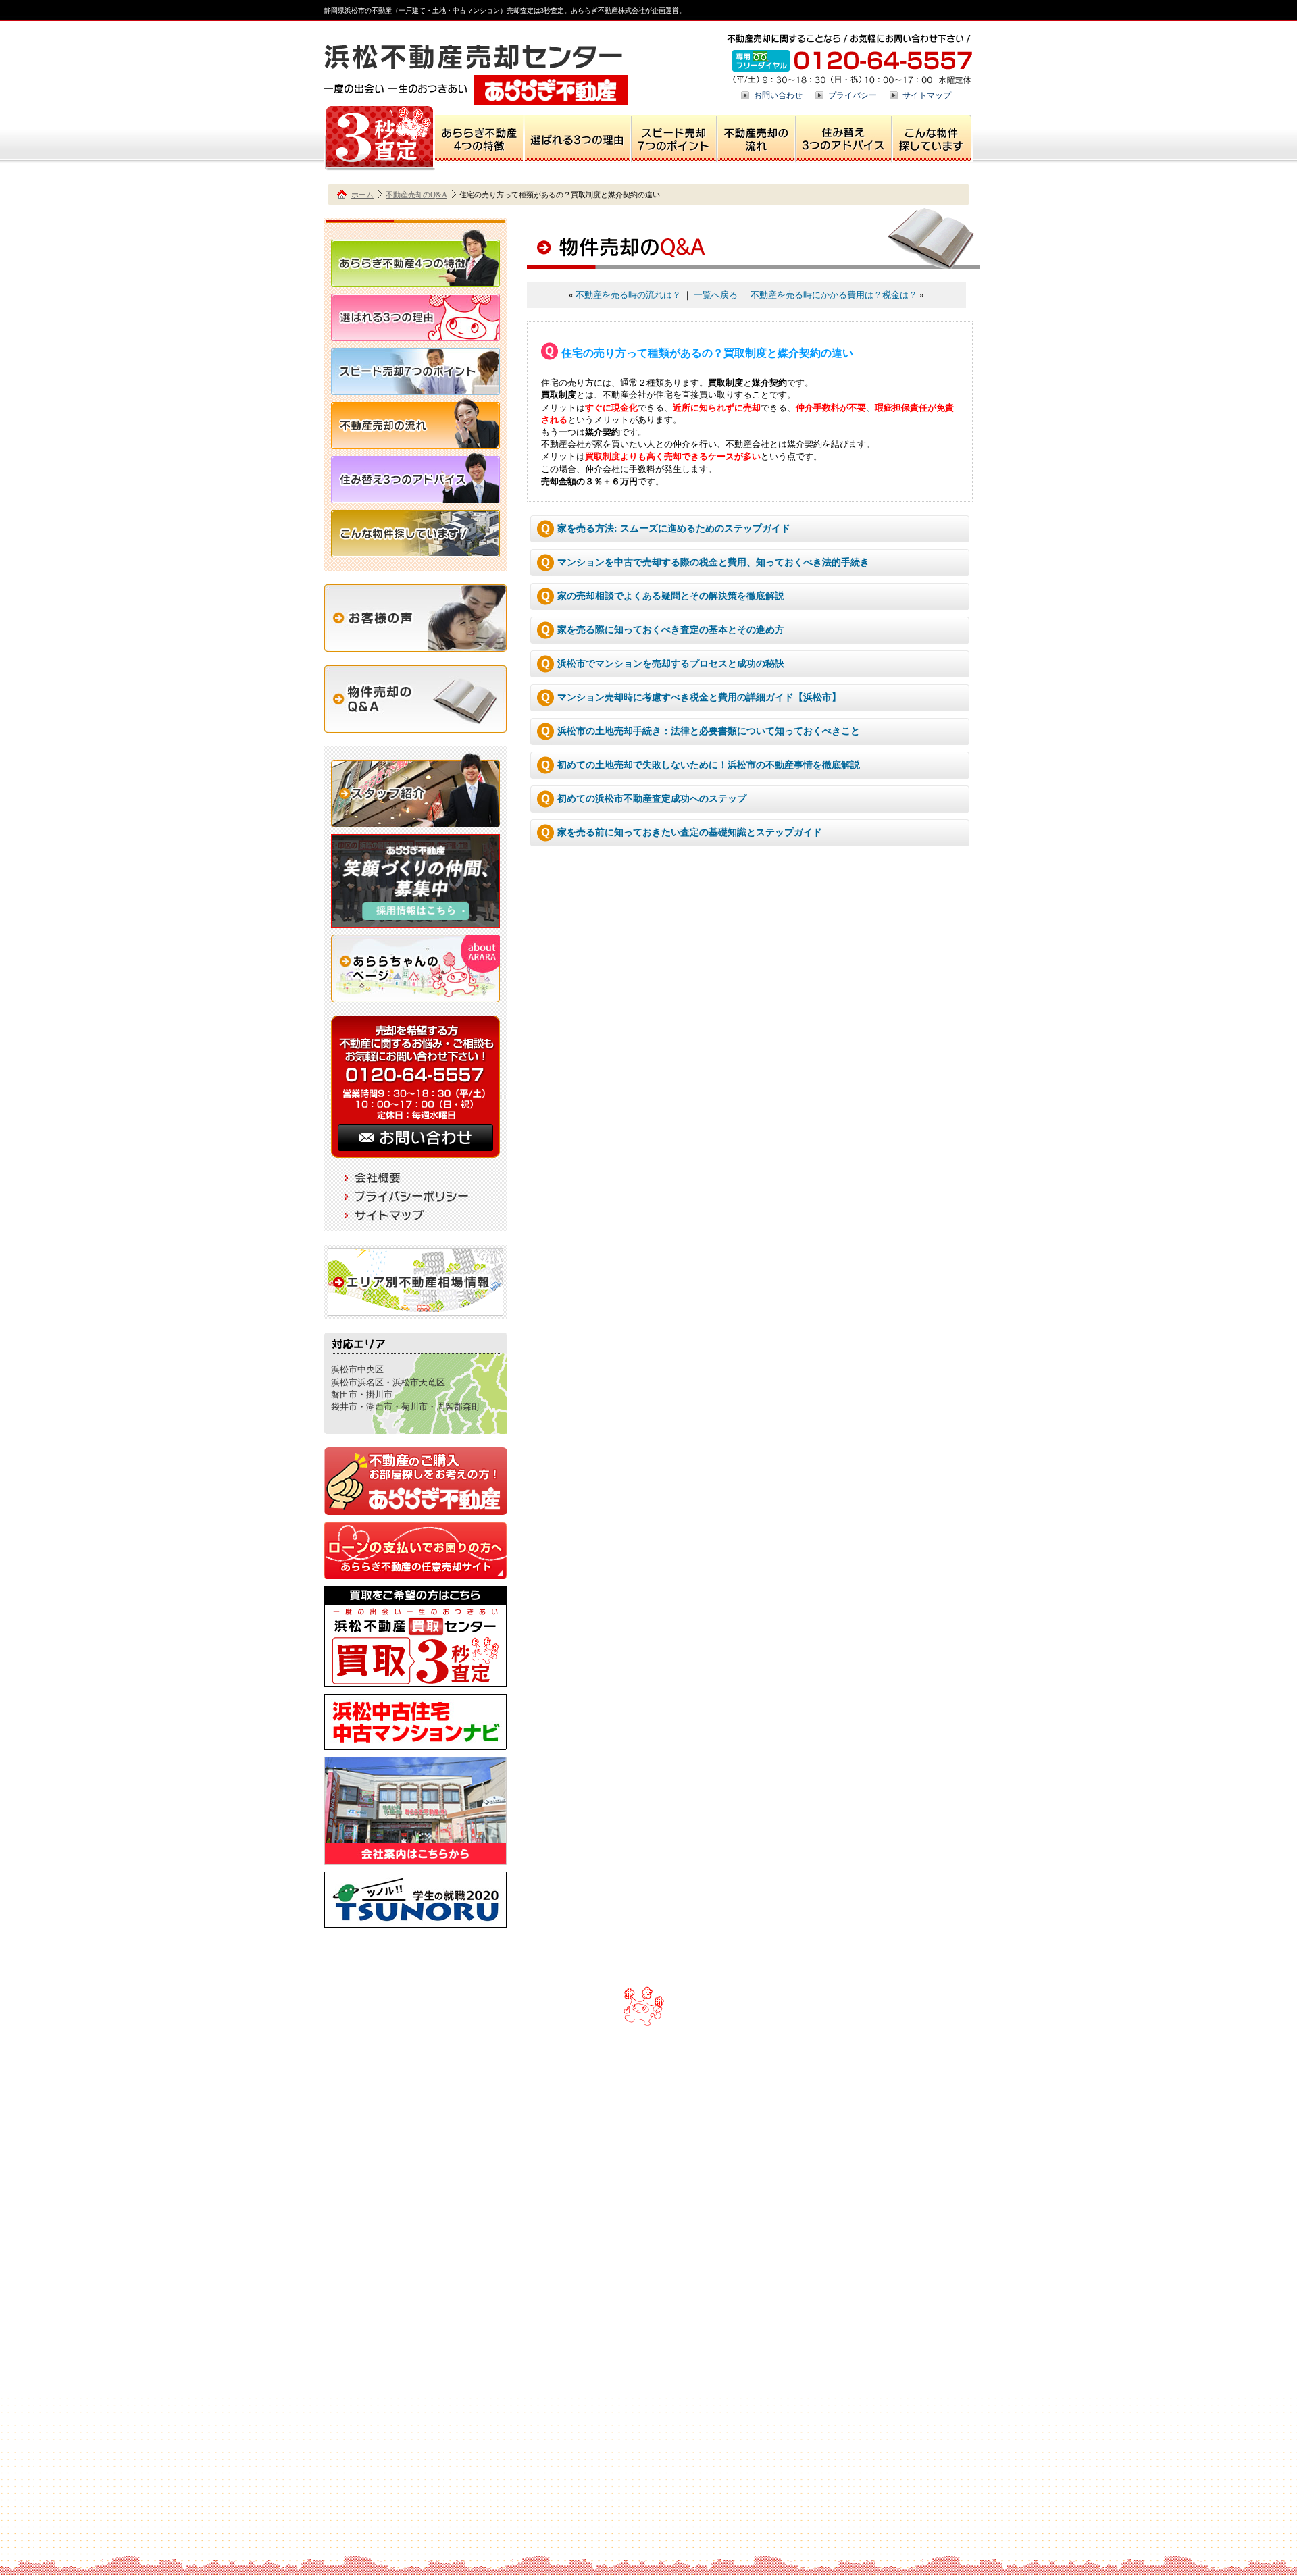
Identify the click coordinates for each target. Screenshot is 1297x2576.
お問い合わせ (778, 95)
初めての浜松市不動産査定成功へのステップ (652, 799)
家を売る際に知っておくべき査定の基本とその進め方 (671, 630)
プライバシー (853, 95)
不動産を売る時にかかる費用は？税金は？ (834, 295)
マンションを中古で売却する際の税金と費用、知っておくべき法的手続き (713, 562)
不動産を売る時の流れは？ (628, 295)
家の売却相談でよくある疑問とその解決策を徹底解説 (671, 596)
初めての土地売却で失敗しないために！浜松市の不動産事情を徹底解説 (709, 765)
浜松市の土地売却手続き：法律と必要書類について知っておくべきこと (709, 731)
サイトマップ (927, 95)
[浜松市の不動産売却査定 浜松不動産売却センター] (476, 99)
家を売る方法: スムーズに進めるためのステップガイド (674, 529)
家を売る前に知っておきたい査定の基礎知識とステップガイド (690, 832)
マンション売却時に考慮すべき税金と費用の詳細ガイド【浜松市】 (699, 697)
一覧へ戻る (716, 295)
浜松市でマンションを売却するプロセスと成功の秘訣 (671, 664)
